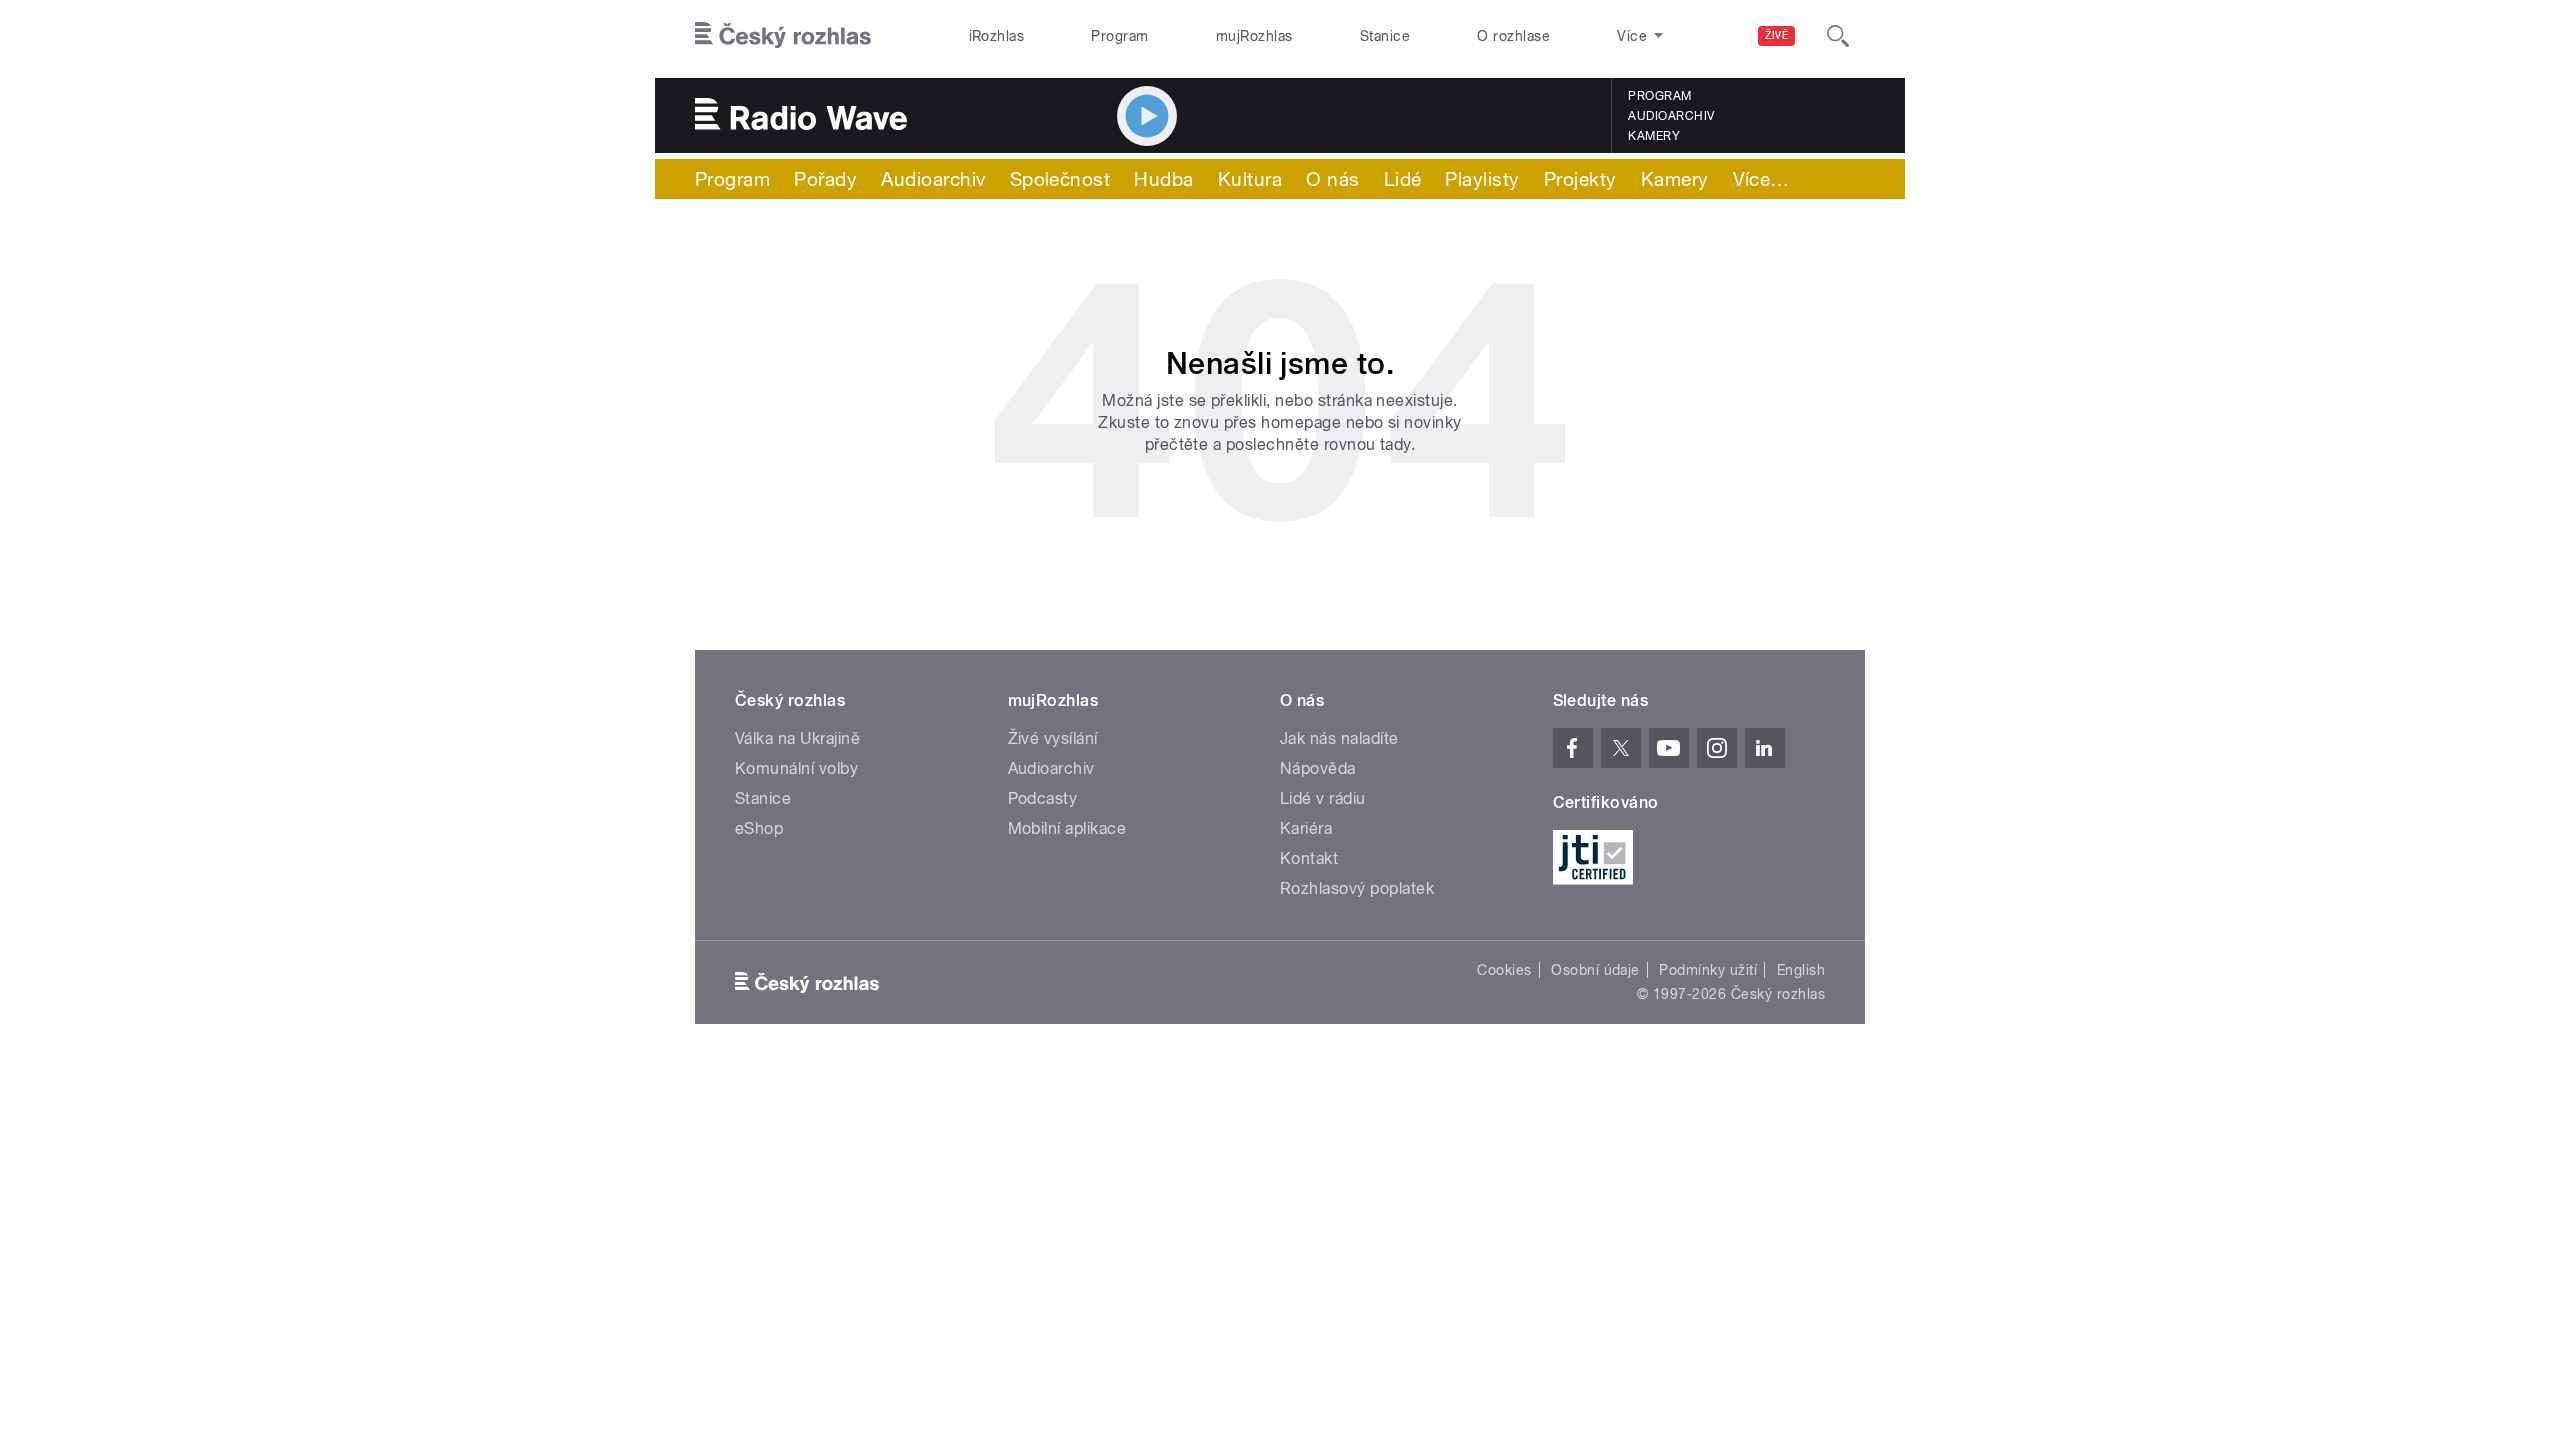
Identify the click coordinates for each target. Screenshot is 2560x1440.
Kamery (1654, 136)
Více (1761, 179)
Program (1119, 36)
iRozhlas (997, 36)
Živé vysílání (1053, 738)
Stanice (1385, 36)
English (1801, 970)
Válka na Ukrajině (797, 738)
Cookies (1504, 970)
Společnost (1060, 179)
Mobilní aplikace (1067, 828)
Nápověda (1318, 768)
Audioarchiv (1671, 116)
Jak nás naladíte (1339, 738)
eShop (759, 828)
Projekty (1580, 179)
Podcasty (1043, 798)
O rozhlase (1513, 36)
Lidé (1403, 179)
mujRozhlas (1254, 36)
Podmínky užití (1708, 970)
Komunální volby (796, 768)
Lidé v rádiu (1323, 798)
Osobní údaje (1595, 970)
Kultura (1250, 179)
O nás (1332, 179)
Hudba (1163, 179)
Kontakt (1309, 858)
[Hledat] (1838, 36)
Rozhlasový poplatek (1357, 888)
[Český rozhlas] (783, 36)
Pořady (825, 179)
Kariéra (1306, 828)
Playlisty (1482, 179)
